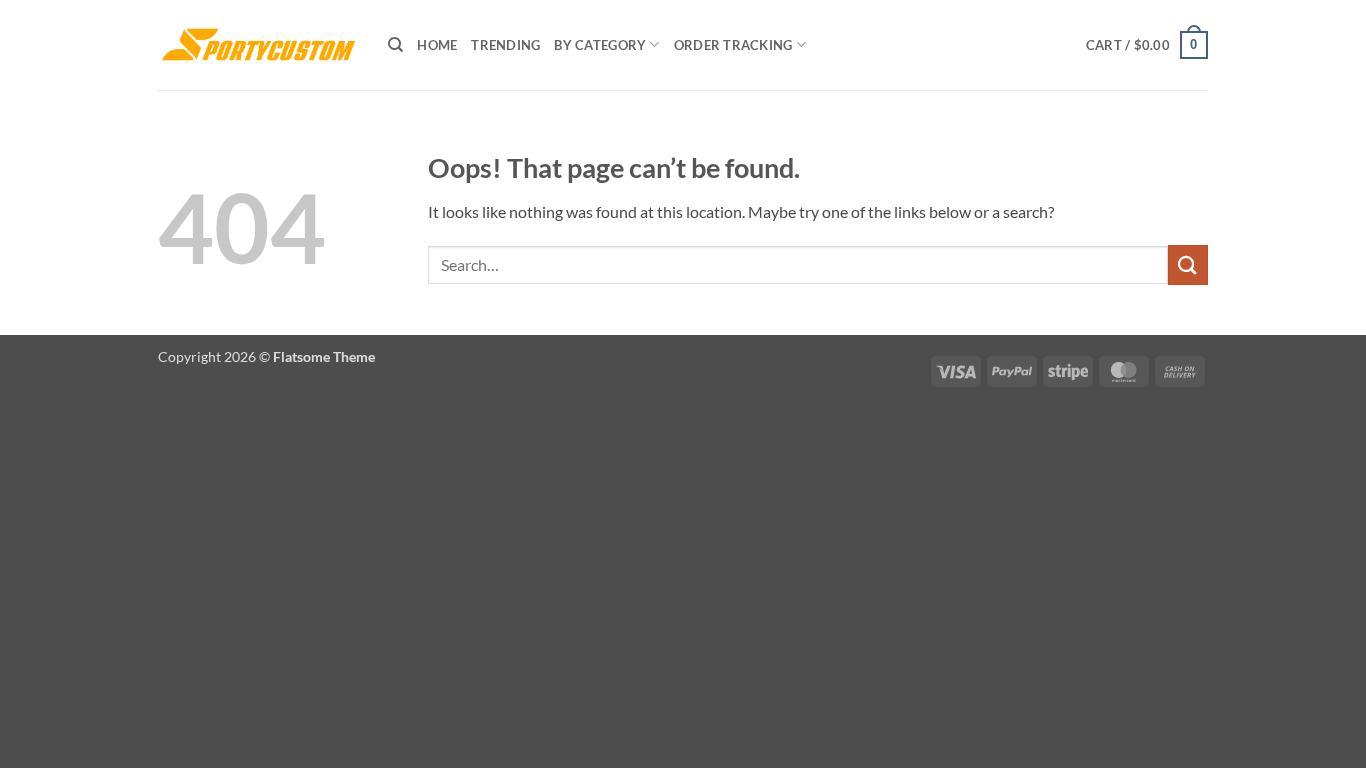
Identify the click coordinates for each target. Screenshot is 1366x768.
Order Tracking (733, 45)
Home (437, 45)
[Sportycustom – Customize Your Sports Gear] (258, 45)
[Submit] (1188, 264)
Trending (505, 45)
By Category (600, 45)
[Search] (395, 45)
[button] (1147, 45)
